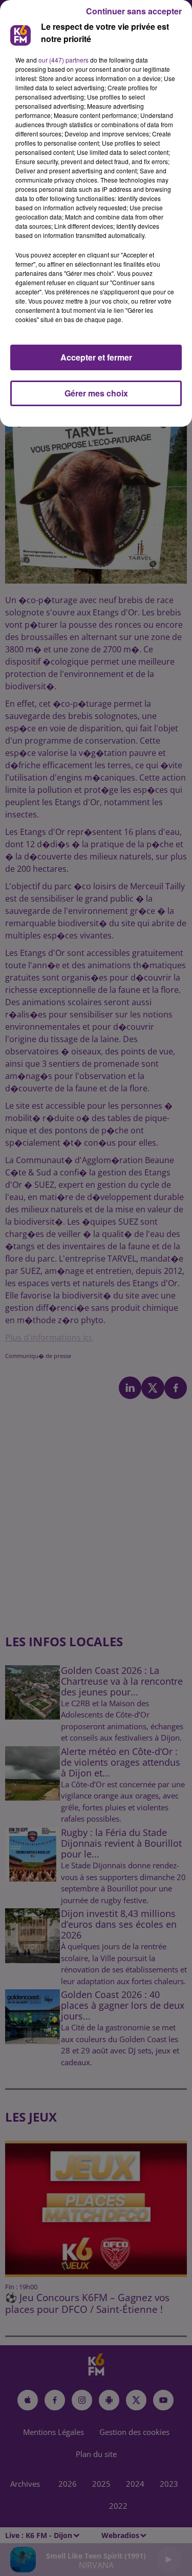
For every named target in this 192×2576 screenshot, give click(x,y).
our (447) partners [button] (63, 60)
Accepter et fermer (96, 357)
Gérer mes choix (96, 393)
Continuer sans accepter (134, 11)
